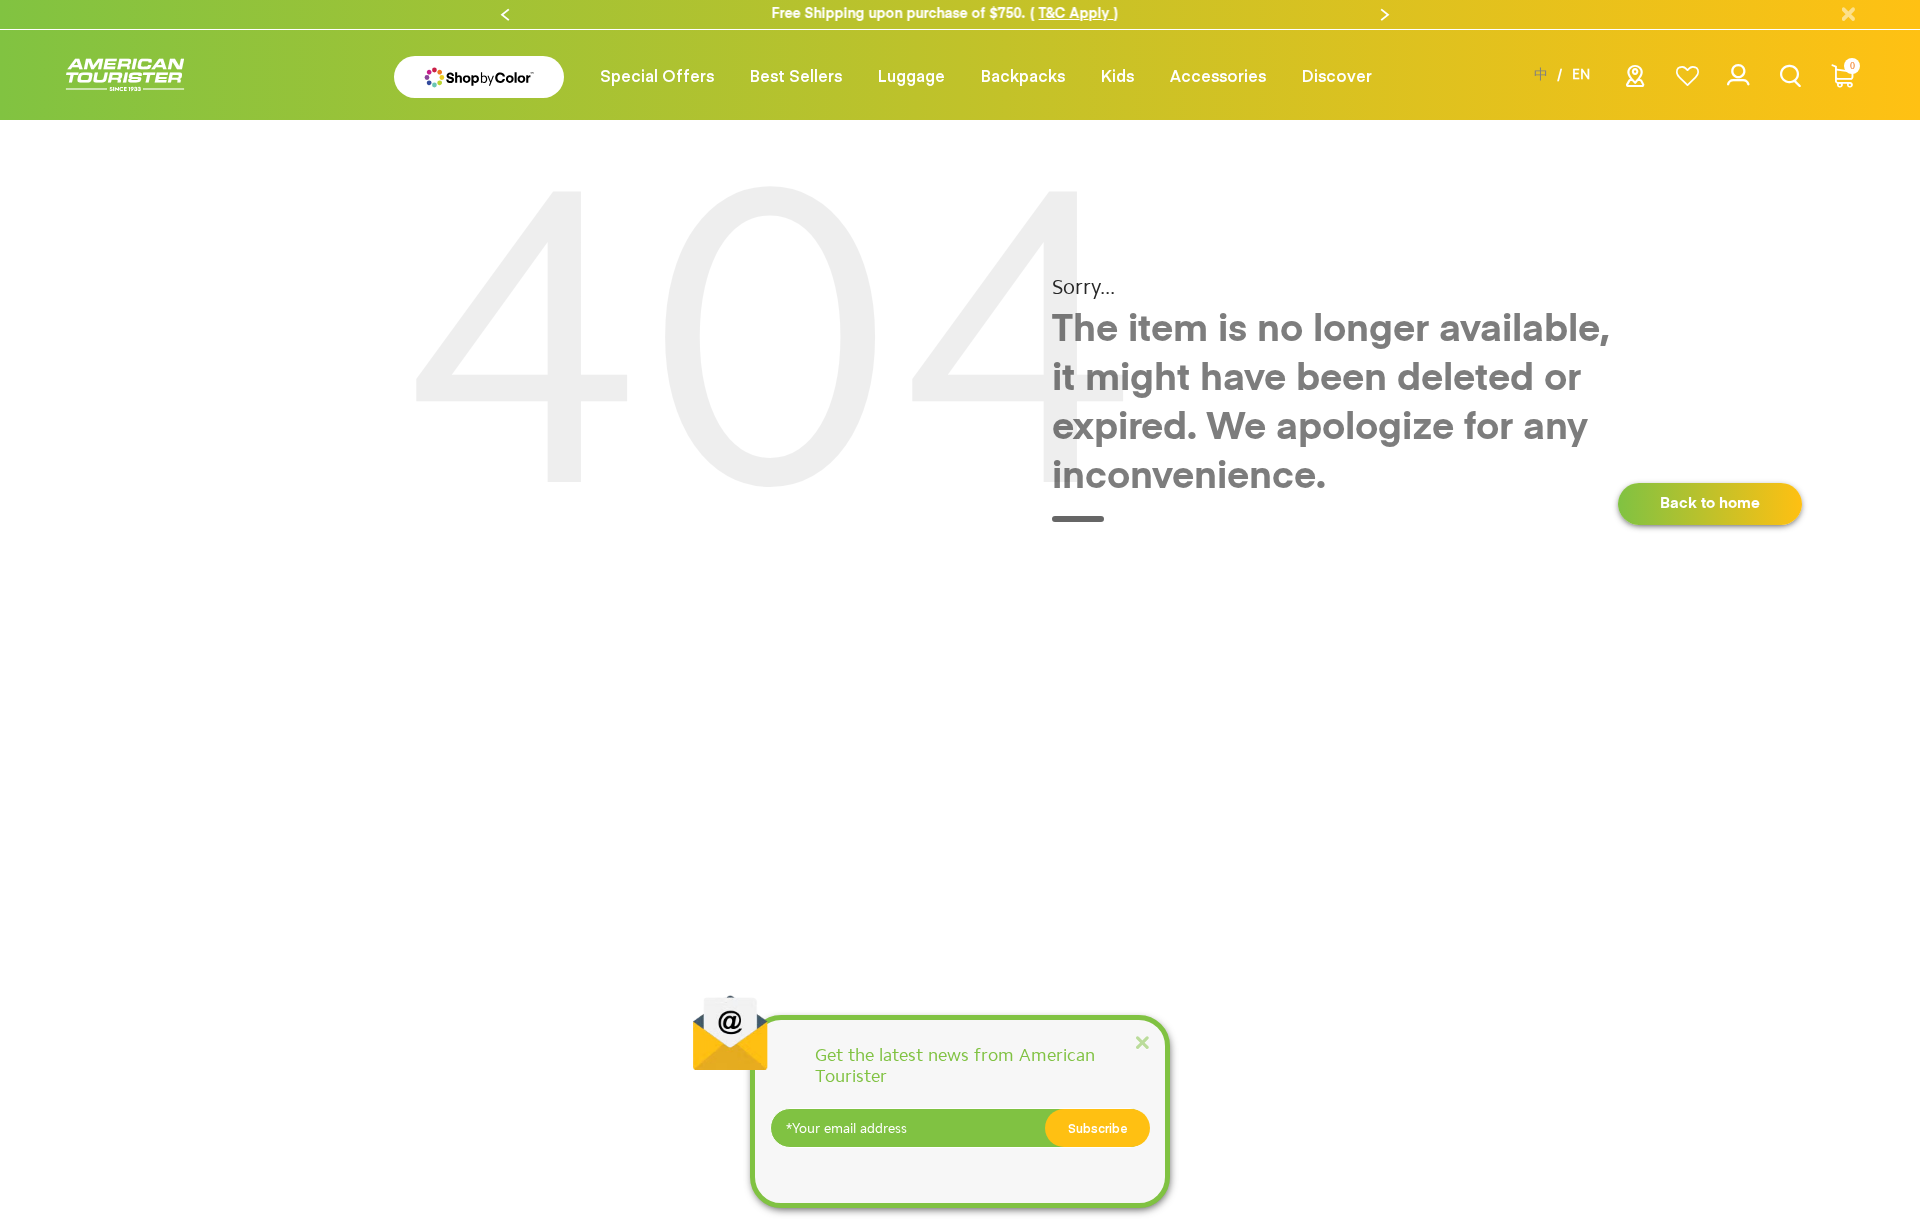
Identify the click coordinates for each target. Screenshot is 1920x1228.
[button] (505, 15)
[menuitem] (657, 75)
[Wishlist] (1687, 75)
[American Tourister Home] (125, 75)
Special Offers (657, 75)
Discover (1337, 75)
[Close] (1142, 1041)
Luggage (911, 75)
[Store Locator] (1635, 81)
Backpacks (1023, 75)
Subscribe (1098, 1128)
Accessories (1218, 75)
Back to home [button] (1710, 503)
